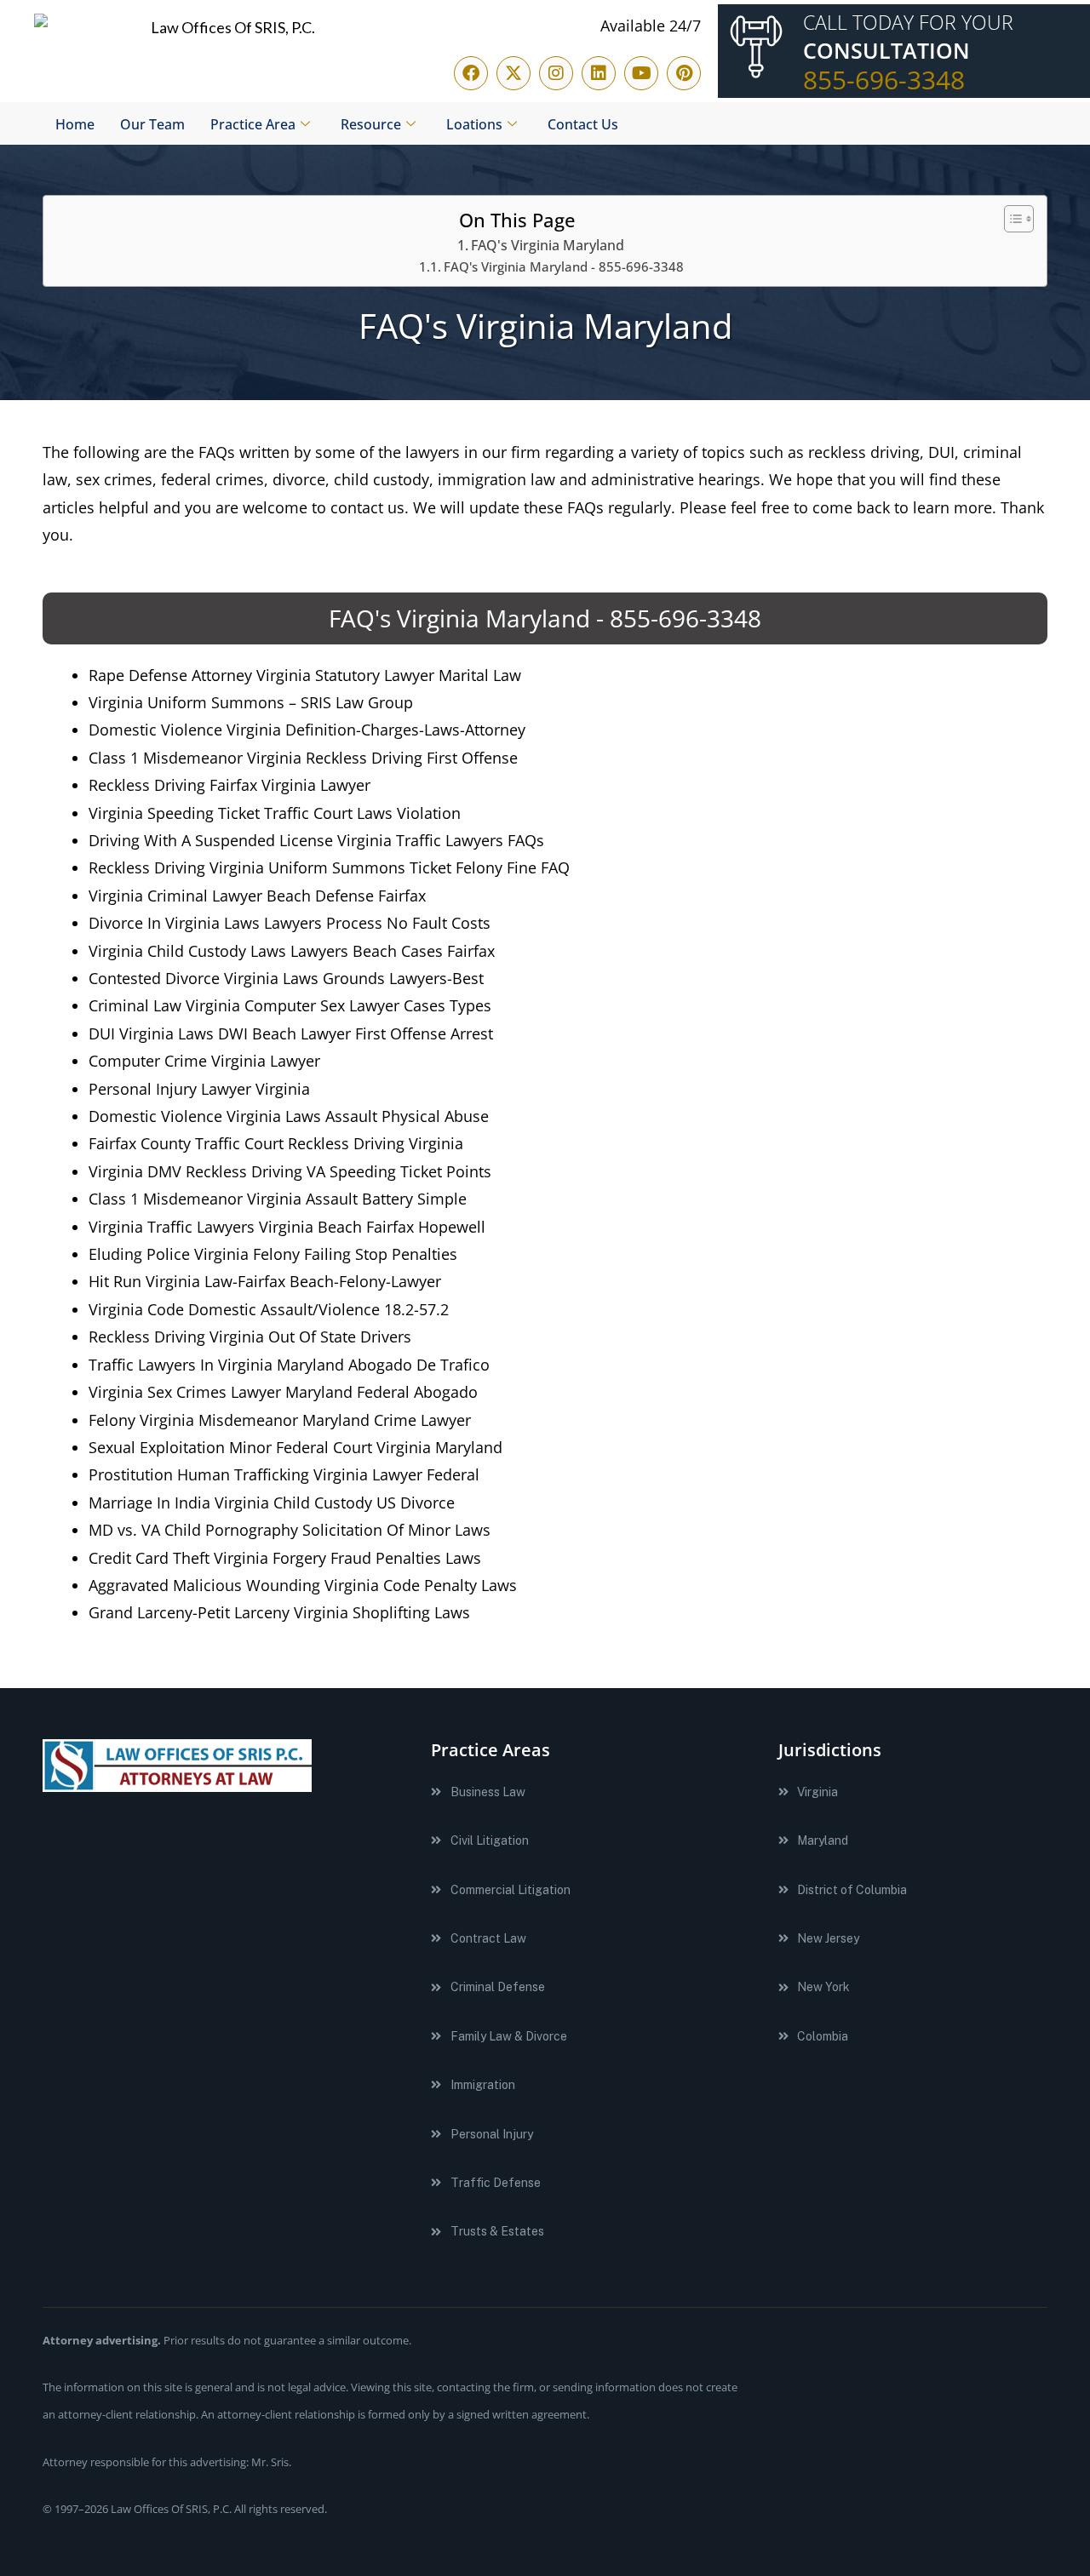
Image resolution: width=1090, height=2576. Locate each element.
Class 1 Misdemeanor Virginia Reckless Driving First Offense (303, 758)
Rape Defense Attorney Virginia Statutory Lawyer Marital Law (305, 675)
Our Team (152, 124)
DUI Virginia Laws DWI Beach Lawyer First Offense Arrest (291, 1033)
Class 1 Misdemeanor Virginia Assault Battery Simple (278, 1199)
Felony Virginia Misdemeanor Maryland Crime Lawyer (280, 1420)
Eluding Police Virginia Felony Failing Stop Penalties (273, 1254)
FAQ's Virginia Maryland (548, 245)
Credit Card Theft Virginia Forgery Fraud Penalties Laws (285, 1558)
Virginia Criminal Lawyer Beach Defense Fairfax (257, 896)
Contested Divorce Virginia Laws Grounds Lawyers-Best (286, 978)
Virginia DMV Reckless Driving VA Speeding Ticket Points (290, 1171)
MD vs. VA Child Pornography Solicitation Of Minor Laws (290, 1530)
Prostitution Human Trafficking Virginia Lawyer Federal (284, 1474)
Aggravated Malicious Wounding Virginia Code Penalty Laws (303, 1585)
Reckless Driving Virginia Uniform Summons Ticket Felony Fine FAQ (329, 867)
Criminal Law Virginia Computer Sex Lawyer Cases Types (290, 1005)
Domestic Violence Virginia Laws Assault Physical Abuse (289, 1116)
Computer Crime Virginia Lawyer (204, 1061)
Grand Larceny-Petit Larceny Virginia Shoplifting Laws (279, 1612)
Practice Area (253, 124)
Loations (474, 124)
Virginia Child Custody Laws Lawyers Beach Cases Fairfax (292, 951)
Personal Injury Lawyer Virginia (199, 1089)
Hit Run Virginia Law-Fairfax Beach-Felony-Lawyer (265, 1281)
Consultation (886, 51)
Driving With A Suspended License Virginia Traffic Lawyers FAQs (316, 840)
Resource (371, 124)
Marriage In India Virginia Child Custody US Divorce (272, 1503)
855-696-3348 (884, 80)
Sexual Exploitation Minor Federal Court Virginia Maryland (295, 1447)
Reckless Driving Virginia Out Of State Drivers (250, 1337)
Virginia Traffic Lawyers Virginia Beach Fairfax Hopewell (287, 1227)
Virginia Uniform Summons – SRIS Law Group (251, 702)
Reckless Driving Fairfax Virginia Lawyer (229, 785)
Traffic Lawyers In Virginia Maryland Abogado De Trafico (289, 1365)
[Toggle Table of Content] (1010, 219)
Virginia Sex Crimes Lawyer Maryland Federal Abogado (283, 1392)
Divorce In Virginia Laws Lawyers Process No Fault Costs (290, 923)
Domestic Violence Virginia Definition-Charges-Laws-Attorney (307, 730)
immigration (482, 479)
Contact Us (583, 124)
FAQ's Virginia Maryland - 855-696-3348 (564, 266)
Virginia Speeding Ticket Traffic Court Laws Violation (275, 813)
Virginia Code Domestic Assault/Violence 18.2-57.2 (269, 1309)
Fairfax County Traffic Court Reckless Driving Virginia (276, 1143)
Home (75, 124)
